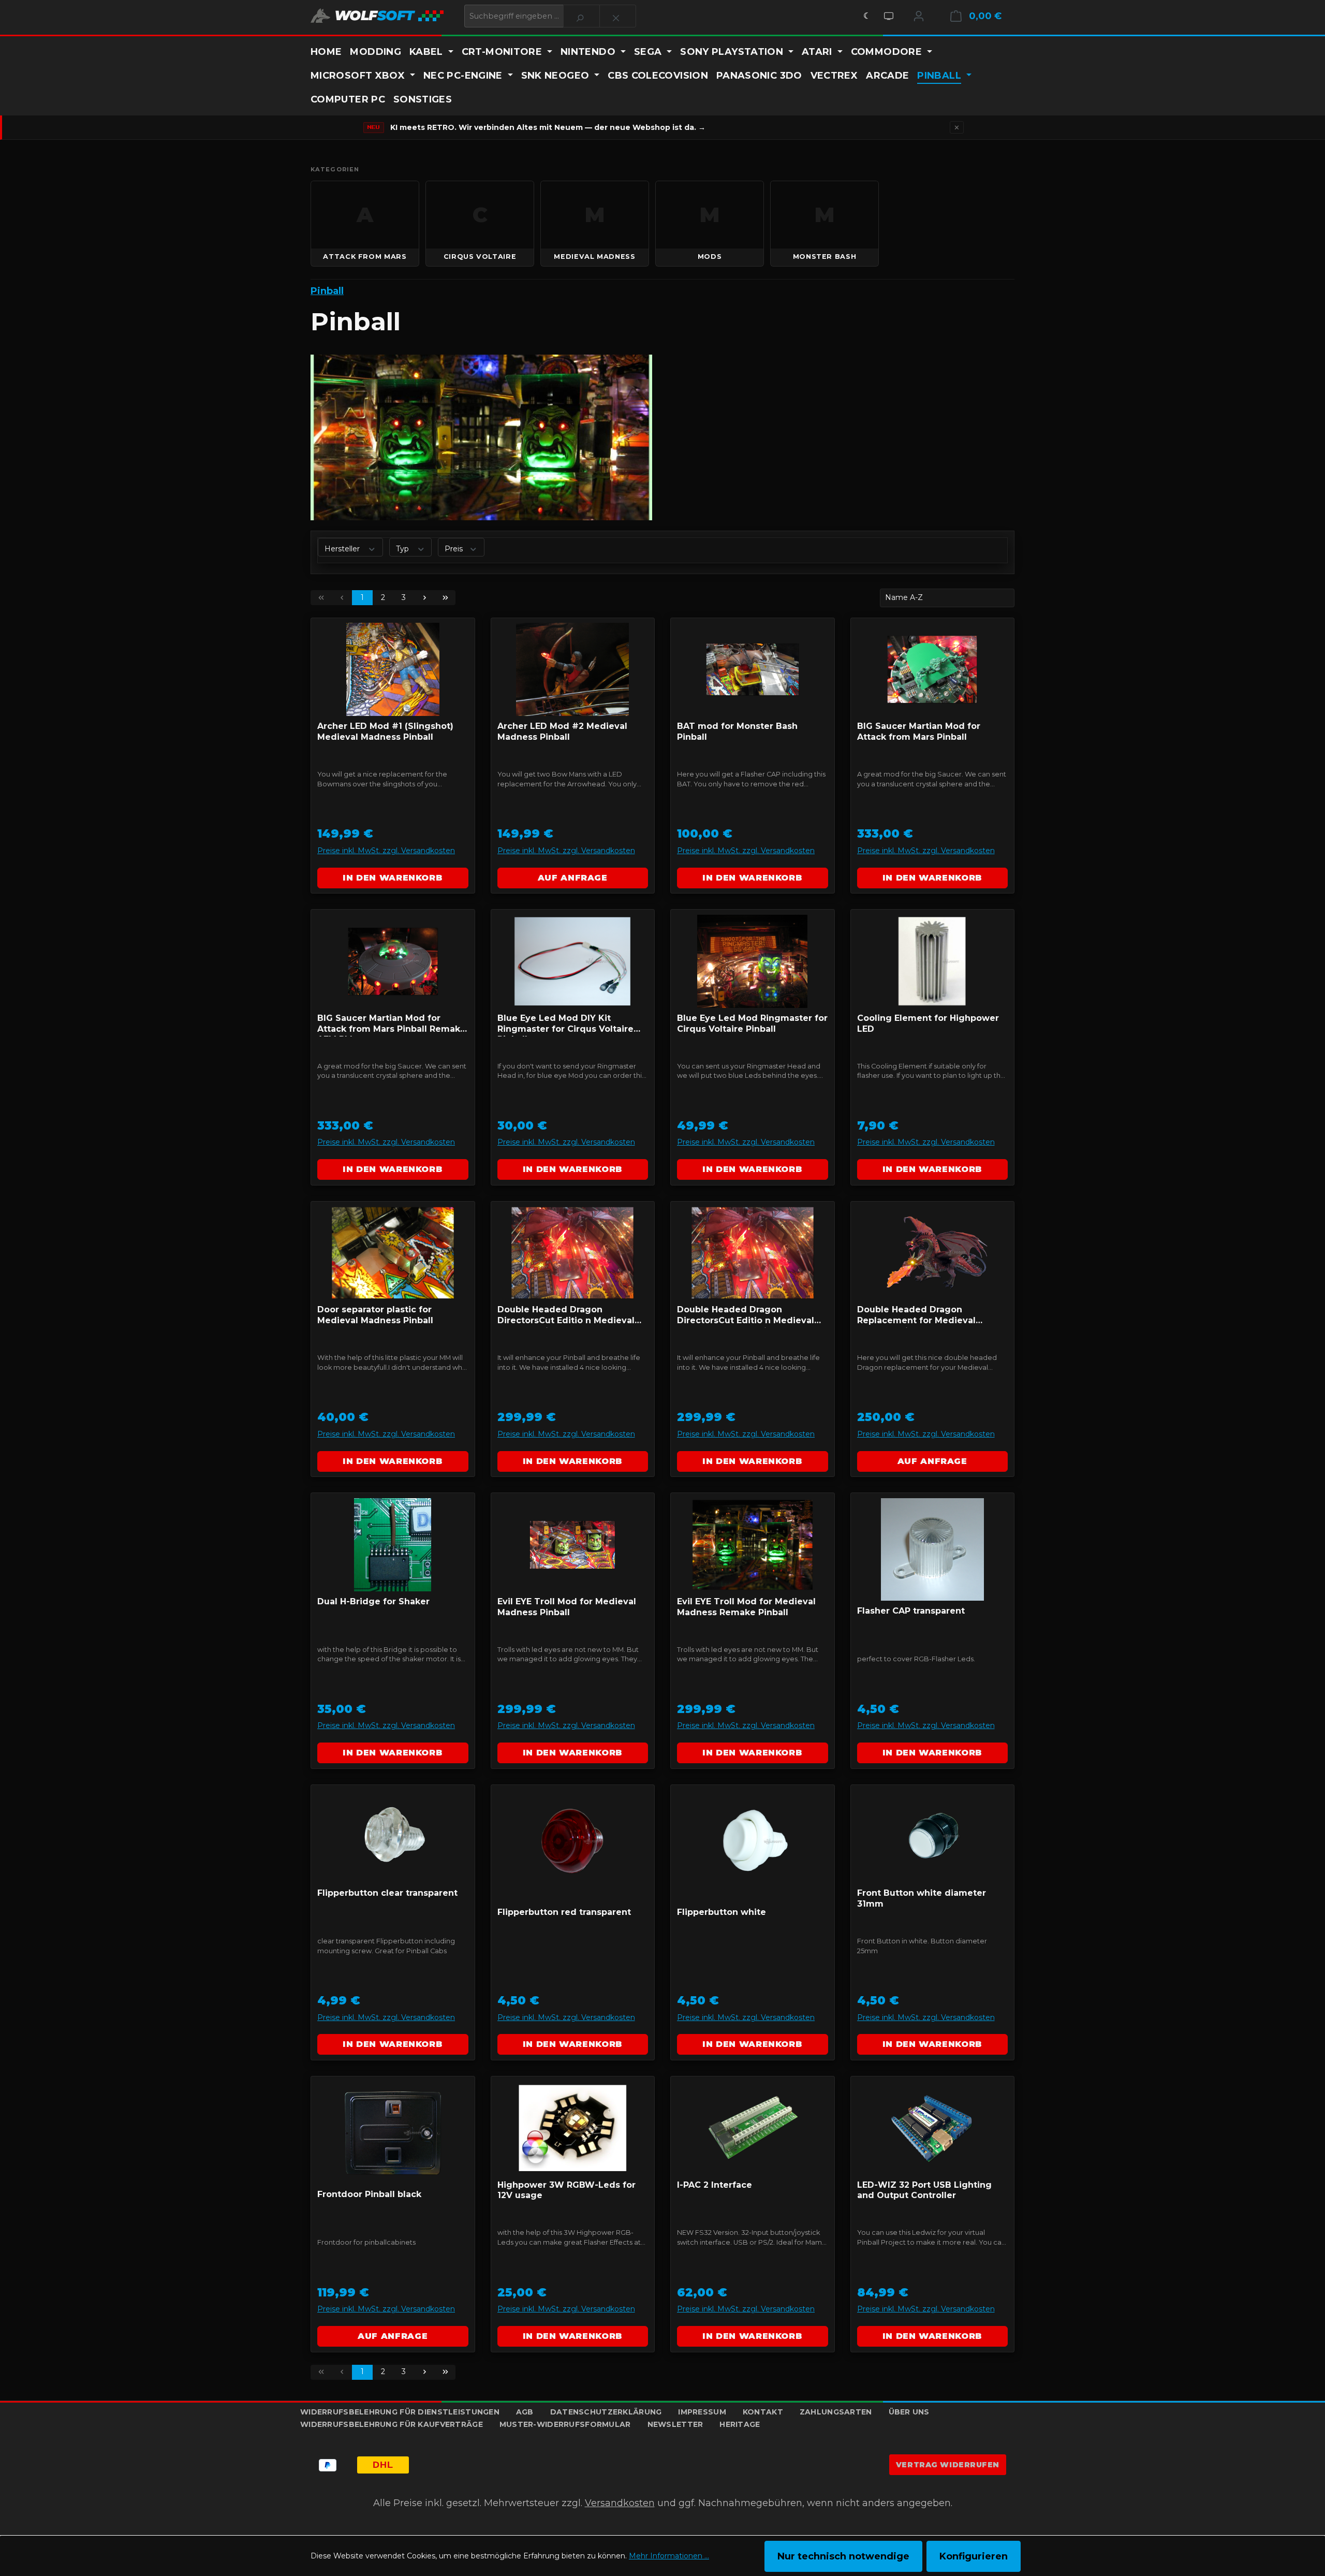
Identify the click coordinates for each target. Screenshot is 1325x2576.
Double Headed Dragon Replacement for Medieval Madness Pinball (916, 1316)
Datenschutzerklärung (606, 2412)
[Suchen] (581, 16)
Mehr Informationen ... (669, 2556)
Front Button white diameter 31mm (922, 1898)
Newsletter (675, 2424)
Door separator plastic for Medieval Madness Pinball (375, 1315)
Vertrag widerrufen (948, 2465)
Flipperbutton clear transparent (387, 1893)
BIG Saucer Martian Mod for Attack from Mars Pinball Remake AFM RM (392, 1025)
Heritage (740, 2424)
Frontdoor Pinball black (369, 2194)
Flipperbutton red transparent (564, 1912)
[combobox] (514, 16)
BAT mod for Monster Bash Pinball (737, 731)
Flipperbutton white (722, 1912)
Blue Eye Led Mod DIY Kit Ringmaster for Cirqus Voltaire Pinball (565, 1025)
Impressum (702, 2412)
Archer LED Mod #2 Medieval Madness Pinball (562, 731)
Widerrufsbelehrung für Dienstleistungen (400, 2412)
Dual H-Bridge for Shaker (373, 1601)
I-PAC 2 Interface (715, 2185)
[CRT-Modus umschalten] (889, 16)
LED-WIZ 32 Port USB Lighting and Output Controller (924, 2190)
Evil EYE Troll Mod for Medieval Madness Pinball (567, 1607)
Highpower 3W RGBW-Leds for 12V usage (566, 2190)
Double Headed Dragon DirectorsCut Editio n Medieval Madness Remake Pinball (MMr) (747, 1316)
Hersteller (343, 548)
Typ (403, 548)
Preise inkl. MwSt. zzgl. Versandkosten (386, 851)
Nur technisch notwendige (843, 2556)
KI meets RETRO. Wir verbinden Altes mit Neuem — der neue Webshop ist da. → (548, 127)
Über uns (909, 2412)
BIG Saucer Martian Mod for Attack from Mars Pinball (919, 731)
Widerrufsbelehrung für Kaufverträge (392, 2424)
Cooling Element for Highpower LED (928, 1023)
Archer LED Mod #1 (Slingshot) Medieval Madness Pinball (385, 731)
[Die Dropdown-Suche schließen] (618, 16)
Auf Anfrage (573, 878)
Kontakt (763, 2412)
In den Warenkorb (393, 878)
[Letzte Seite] (445, 598)
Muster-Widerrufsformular (565, 2424)
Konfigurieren (974, 2556)
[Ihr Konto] (919, 16)
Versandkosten (620, 2503)
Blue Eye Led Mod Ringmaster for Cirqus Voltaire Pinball (752, 1023)
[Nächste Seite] (424, 598)
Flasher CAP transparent (911, 1611)
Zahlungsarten (836, 2412)
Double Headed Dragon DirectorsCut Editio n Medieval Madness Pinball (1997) (566, 1316)
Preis (455, 548)
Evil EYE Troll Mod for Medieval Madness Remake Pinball (746, 1607)
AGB (525, 2412)
